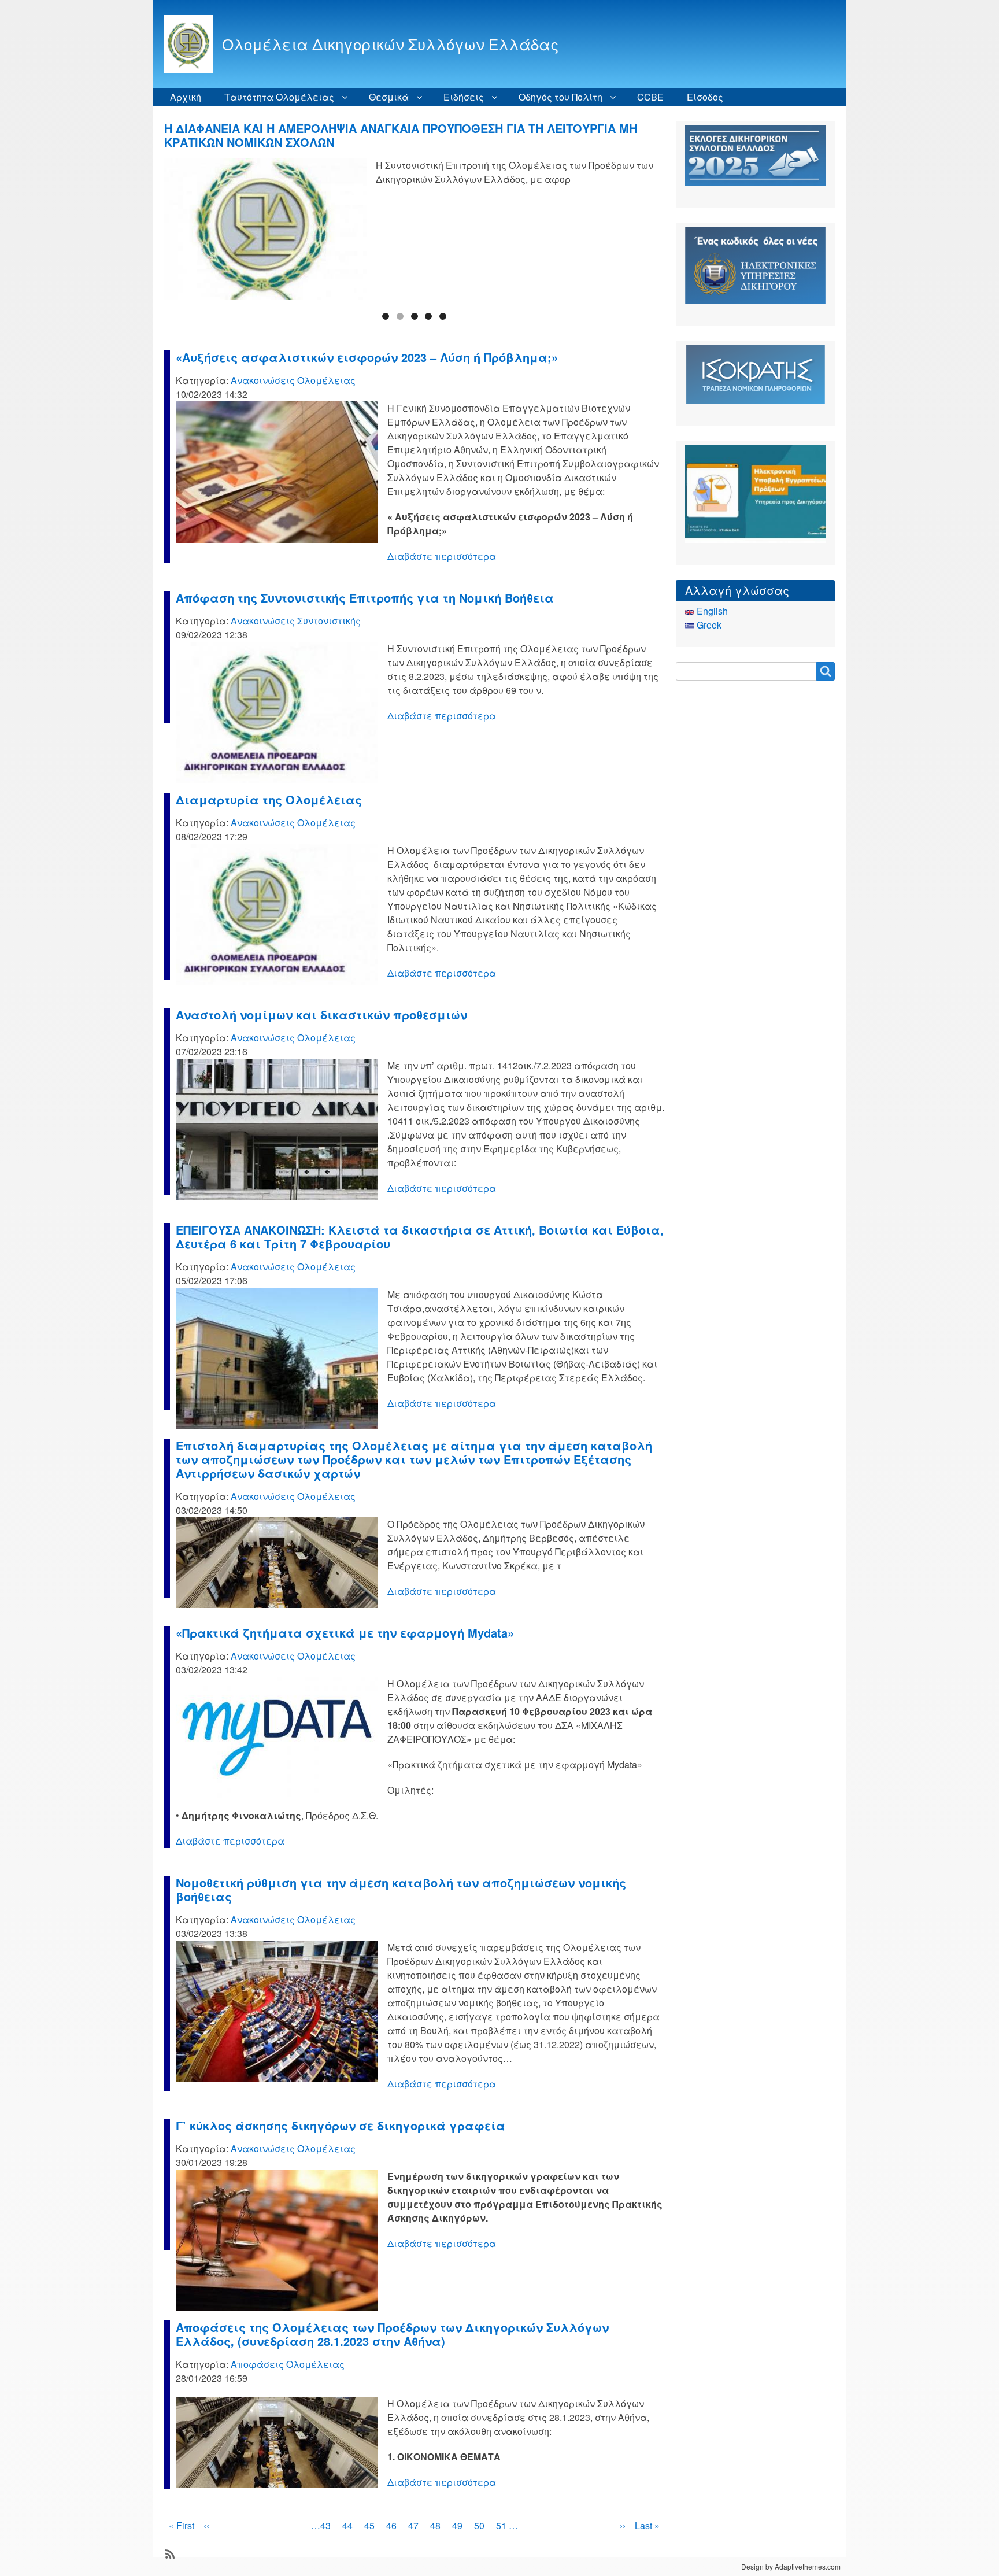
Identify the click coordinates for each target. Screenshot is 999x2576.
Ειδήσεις (464, 97)
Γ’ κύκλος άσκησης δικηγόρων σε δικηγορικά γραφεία (341, 2125)
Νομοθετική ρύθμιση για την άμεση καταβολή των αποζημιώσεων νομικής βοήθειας (401, 1889)
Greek (708, 625)
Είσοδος (705, 97)
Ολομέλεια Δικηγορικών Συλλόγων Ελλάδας (390, 44)
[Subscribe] (169, 2553)
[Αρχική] (193, 44)
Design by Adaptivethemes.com (791, 2566)
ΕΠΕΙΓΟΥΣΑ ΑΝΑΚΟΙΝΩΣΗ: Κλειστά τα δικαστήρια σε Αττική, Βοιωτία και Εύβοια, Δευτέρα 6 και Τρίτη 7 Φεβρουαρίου (420, 1237)
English (711, 611)
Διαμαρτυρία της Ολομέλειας (269, 799)
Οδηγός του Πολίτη (560, 97)
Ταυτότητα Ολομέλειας (279, 97)
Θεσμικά (389, 97)
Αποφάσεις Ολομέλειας (288, 2364)
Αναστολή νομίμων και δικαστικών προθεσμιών (321, 1014)
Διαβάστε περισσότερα (442, 556)
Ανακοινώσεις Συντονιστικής (296, 621)
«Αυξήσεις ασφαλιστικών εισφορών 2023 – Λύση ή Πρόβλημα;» (367, 357)
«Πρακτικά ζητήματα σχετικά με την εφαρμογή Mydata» (345, 1633)
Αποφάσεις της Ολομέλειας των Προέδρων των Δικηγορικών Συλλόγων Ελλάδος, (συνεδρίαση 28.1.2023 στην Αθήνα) (392, 2334)
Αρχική (186, 97)
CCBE (650, 97)
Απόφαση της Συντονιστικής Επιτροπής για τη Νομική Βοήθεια (365, 598)
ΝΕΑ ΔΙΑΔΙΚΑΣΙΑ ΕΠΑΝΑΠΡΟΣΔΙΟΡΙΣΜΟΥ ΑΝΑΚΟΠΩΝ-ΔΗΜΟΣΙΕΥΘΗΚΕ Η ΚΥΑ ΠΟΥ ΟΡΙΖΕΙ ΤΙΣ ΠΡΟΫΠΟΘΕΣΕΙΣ (398, 135)
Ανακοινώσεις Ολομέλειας (293, 380)
